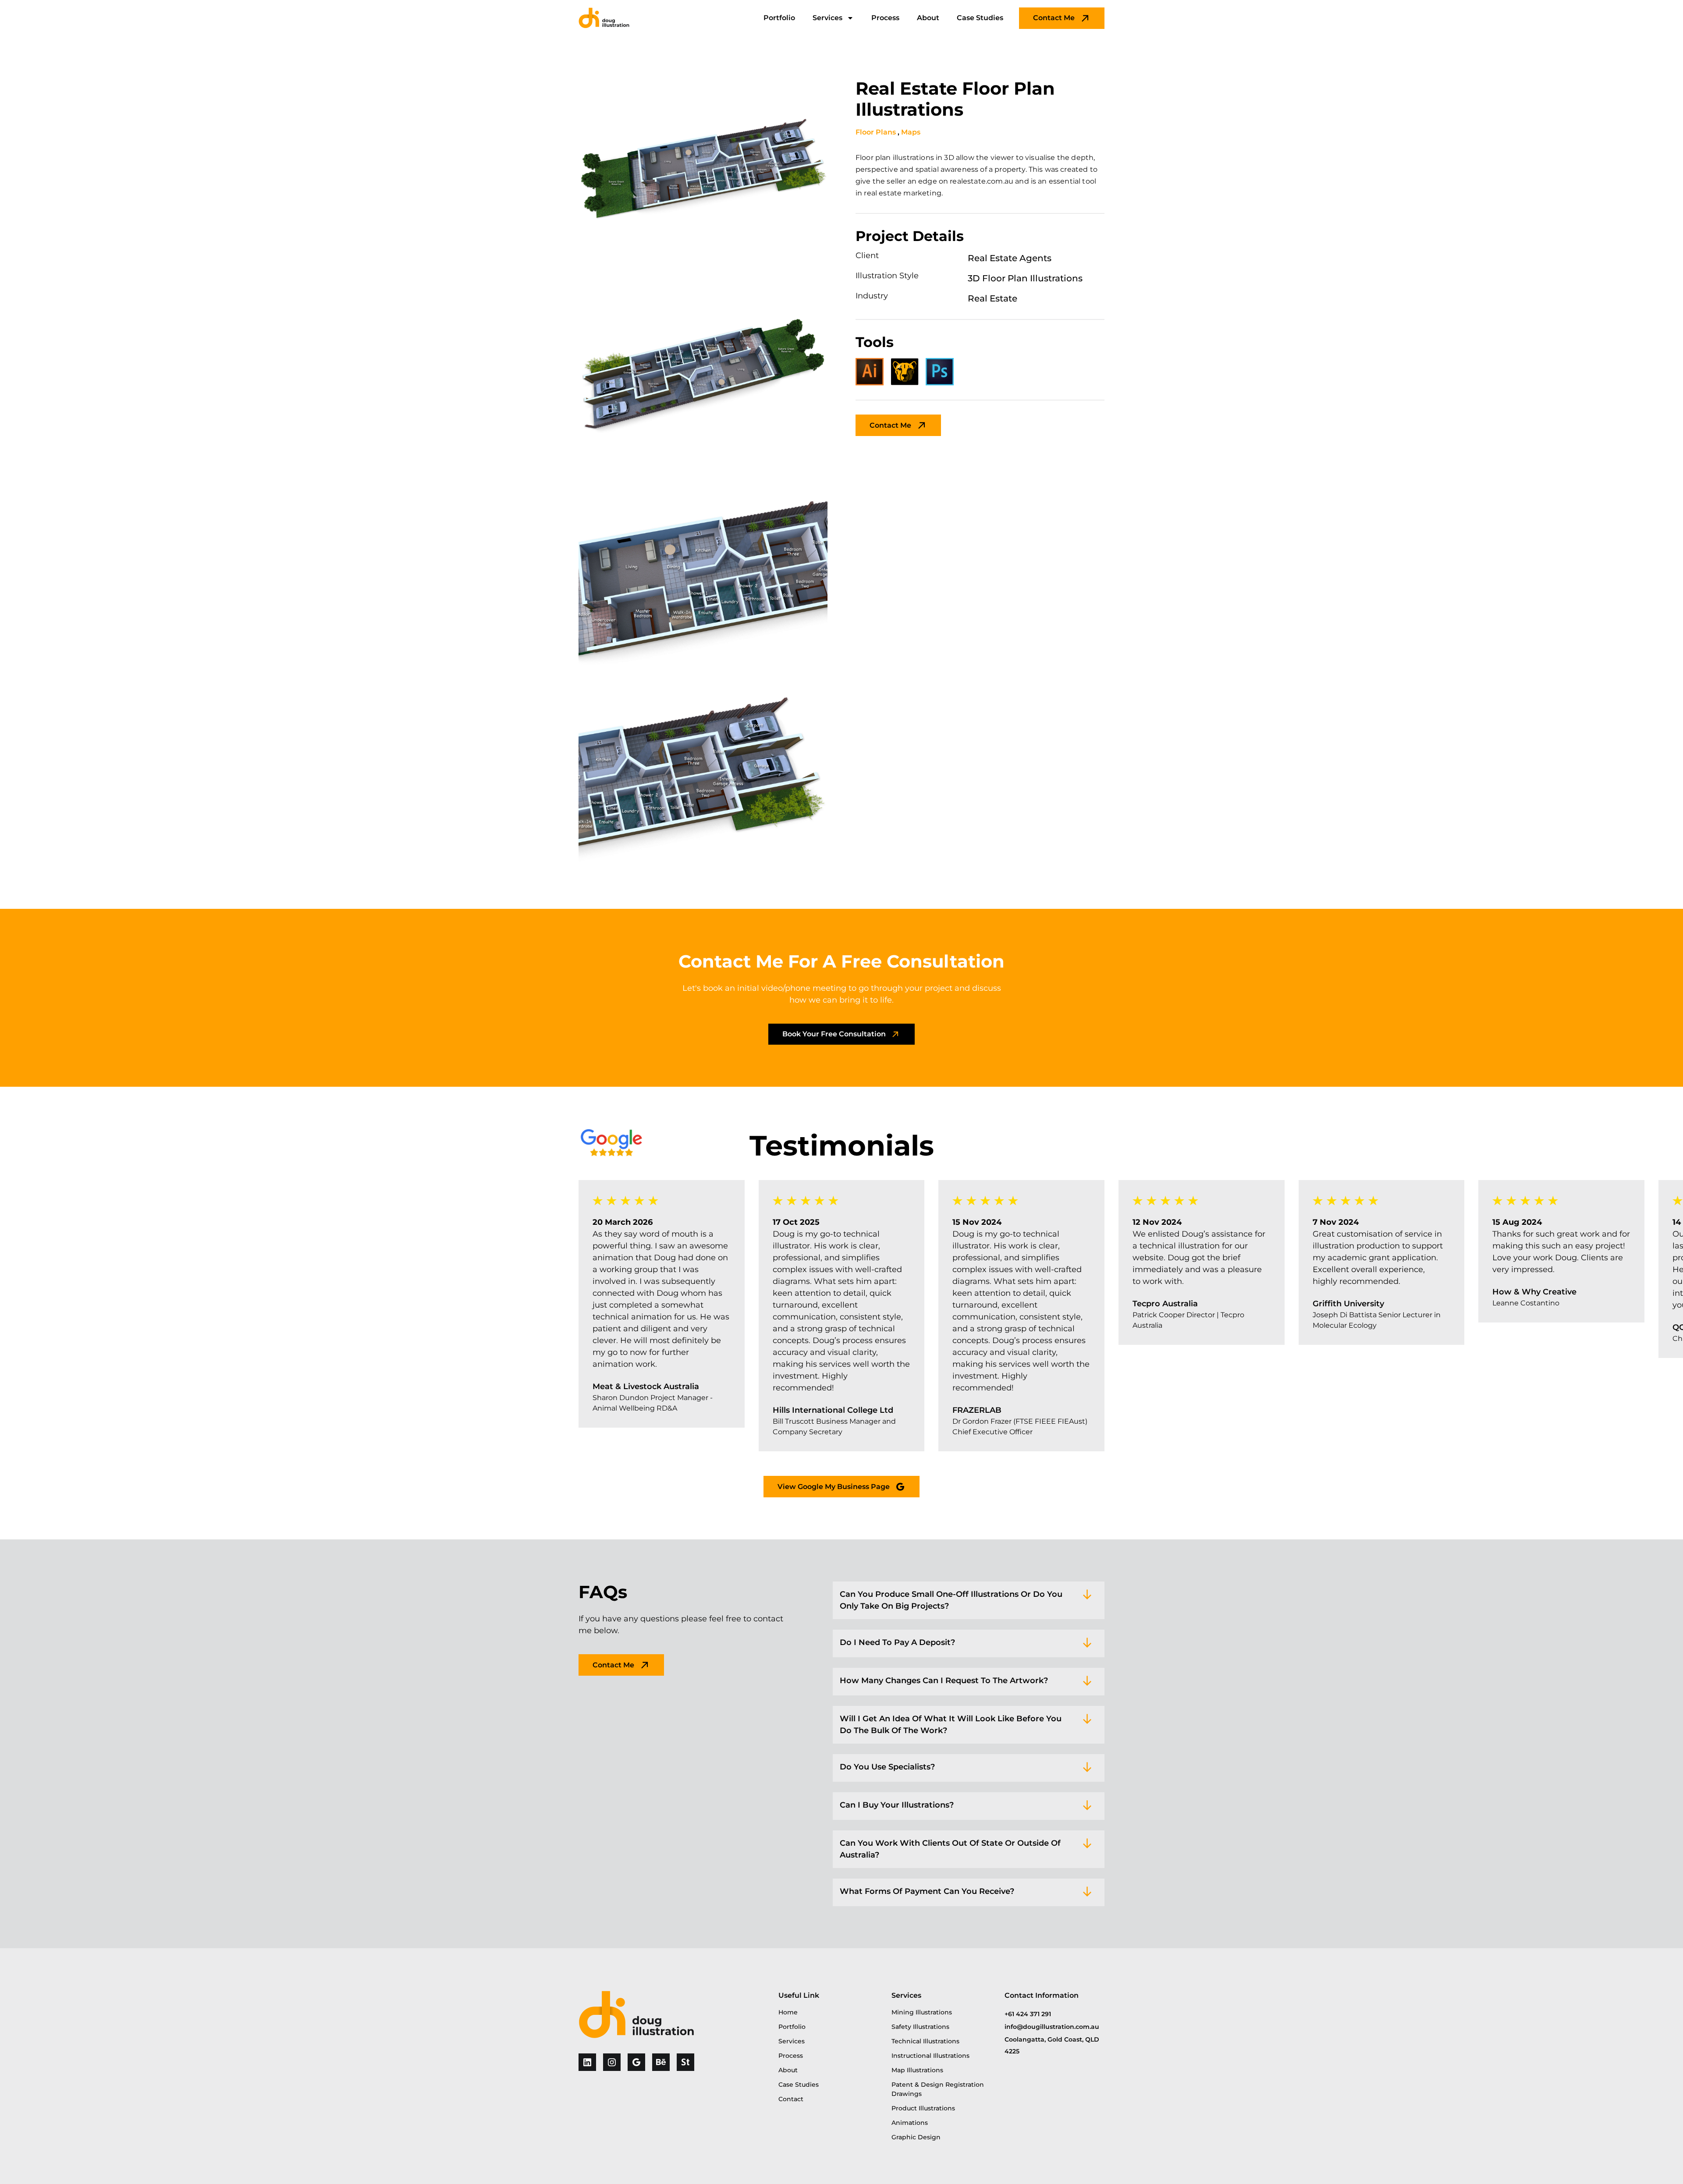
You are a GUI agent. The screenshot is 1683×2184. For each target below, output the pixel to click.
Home (788, 2012)
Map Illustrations (917, 2070)
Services (827, 18)
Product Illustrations (923, 2108)
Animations (910, 2123)
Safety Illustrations (920, 2027)
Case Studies (980, 18)
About (928, 18)
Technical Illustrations (925, 2041)
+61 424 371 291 (1028, 2014)
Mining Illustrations (922, 2012)
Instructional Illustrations (930, 2056)
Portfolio (779, 18)
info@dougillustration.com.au (1052, 2027)
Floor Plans (876, 132)
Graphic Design (916, 2137)
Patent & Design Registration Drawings (938, 2089)
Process (885, 18)
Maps (911, 132)
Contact (791, 2099)
